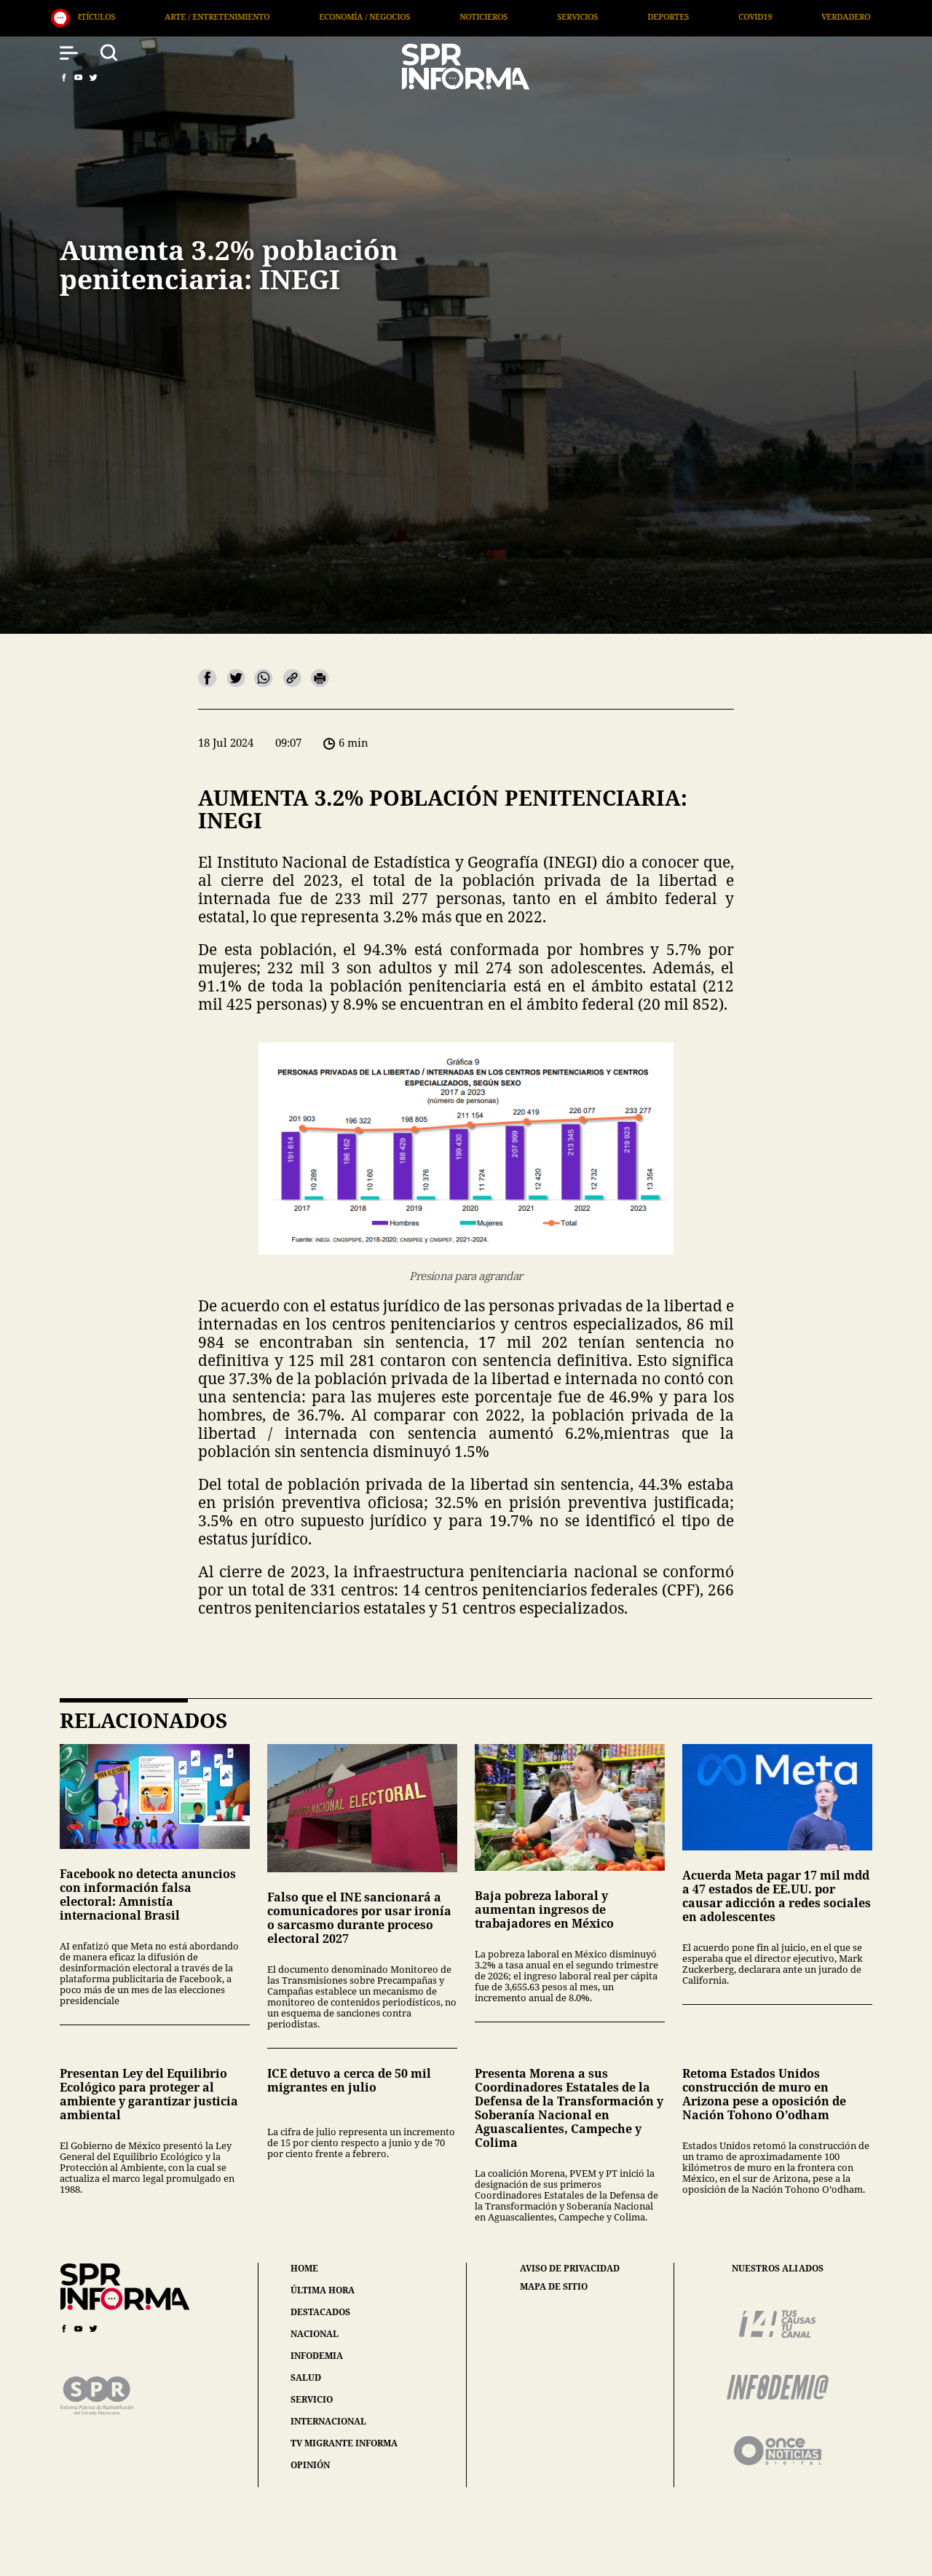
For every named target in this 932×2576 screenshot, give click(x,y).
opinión (310, 2465)
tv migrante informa (344, 2443)
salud (306, 2377)
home (304, 2268)
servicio (312, 2399)
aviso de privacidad (570, 2269)
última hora (323, 2290)
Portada (844, 16)
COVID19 (554, 16)
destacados (320, 2312)
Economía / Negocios (163, 16)
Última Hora (747, 16)
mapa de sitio (554, 2287)
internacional (328, 2421)
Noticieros (283, 16)
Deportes (467, 16)
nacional (315, 2334)
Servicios (376, 16)
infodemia (317, 2356)
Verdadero (645, 16)
